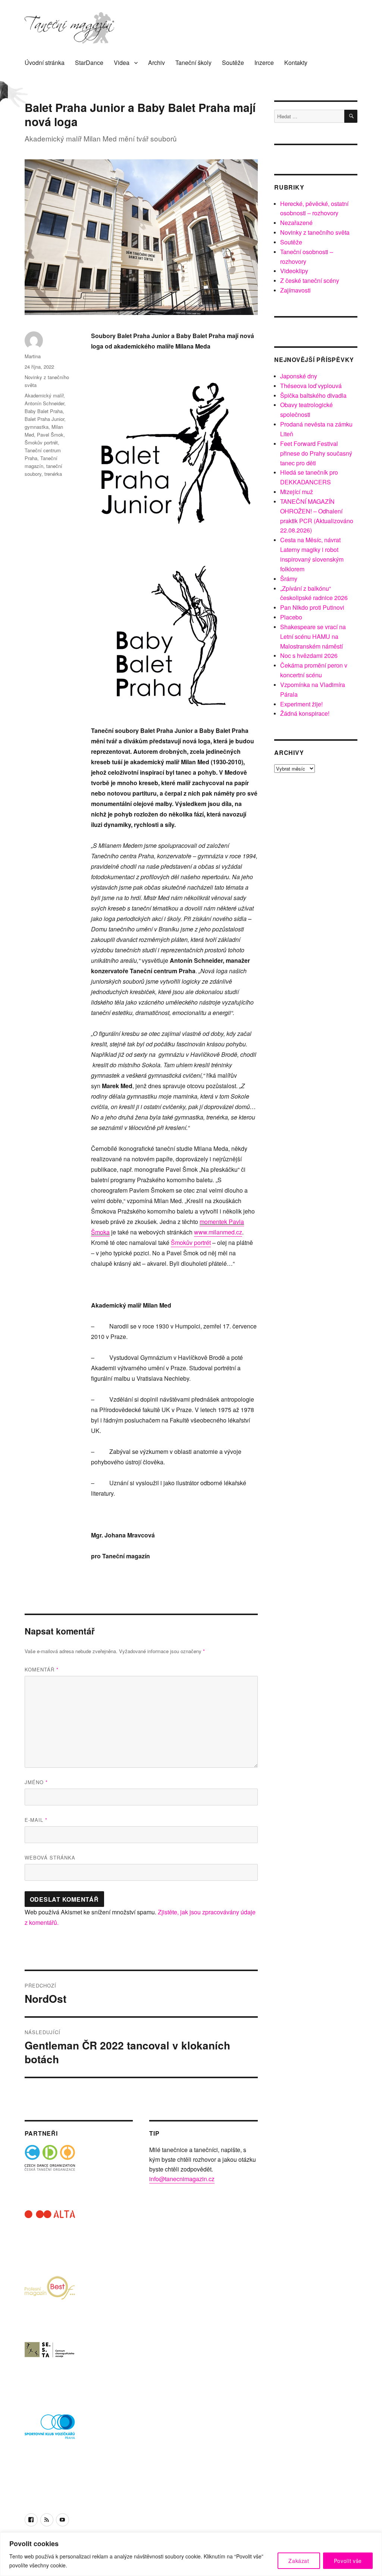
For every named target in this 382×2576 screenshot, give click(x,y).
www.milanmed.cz (218, 1232)
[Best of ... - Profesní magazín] (50, 2301)
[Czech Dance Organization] (50, 2170)
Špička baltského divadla (313, 395)
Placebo (291, 617)
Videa (122, 63)
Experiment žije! (301, 704)
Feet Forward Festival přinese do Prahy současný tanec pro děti (316, 453)
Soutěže (233, 63)
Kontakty (296, 63)
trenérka (53, 474)
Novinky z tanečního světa (315, 232)
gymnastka (37, 427)
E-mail (36, 1820)
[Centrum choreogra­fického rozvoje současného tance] (50, 2366)
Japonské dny (299, 376)
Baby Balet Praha (44, 411)
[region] (191, 2554)
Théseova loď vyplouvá (311, 386)
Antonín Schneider (44, 403)
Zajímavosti (295, 290)
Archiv (156, 63)
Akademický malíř (44, 395)
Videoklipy (294, 271)
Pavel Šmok (50, 435)
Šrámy (289, 579)
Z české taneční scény (310, 280)
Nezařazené (296, 223)
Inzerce (264, 63)
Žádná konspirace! (305, 713)
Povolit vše (348, 2561)
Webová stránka (50, 1857)
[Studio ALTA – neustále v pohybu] (50, 2235)
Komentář (42, 1669)
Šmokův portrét (191, 1242)
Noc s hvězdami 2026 (309, 655)
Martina (33, 356)
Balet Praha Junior (44, 419)
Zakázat (299, 2561)
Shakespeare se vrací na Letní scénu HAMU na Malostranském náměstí (313, 636)
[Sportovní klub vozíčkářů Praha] (50, 2431)
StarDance (89, 63)
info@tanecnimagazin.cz (182, 2179)
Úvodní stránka (45, 63)
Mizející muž (297, 492)
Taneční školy (193, 63)
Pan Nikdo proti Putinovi (312, 607)
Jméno (36, 1782)
